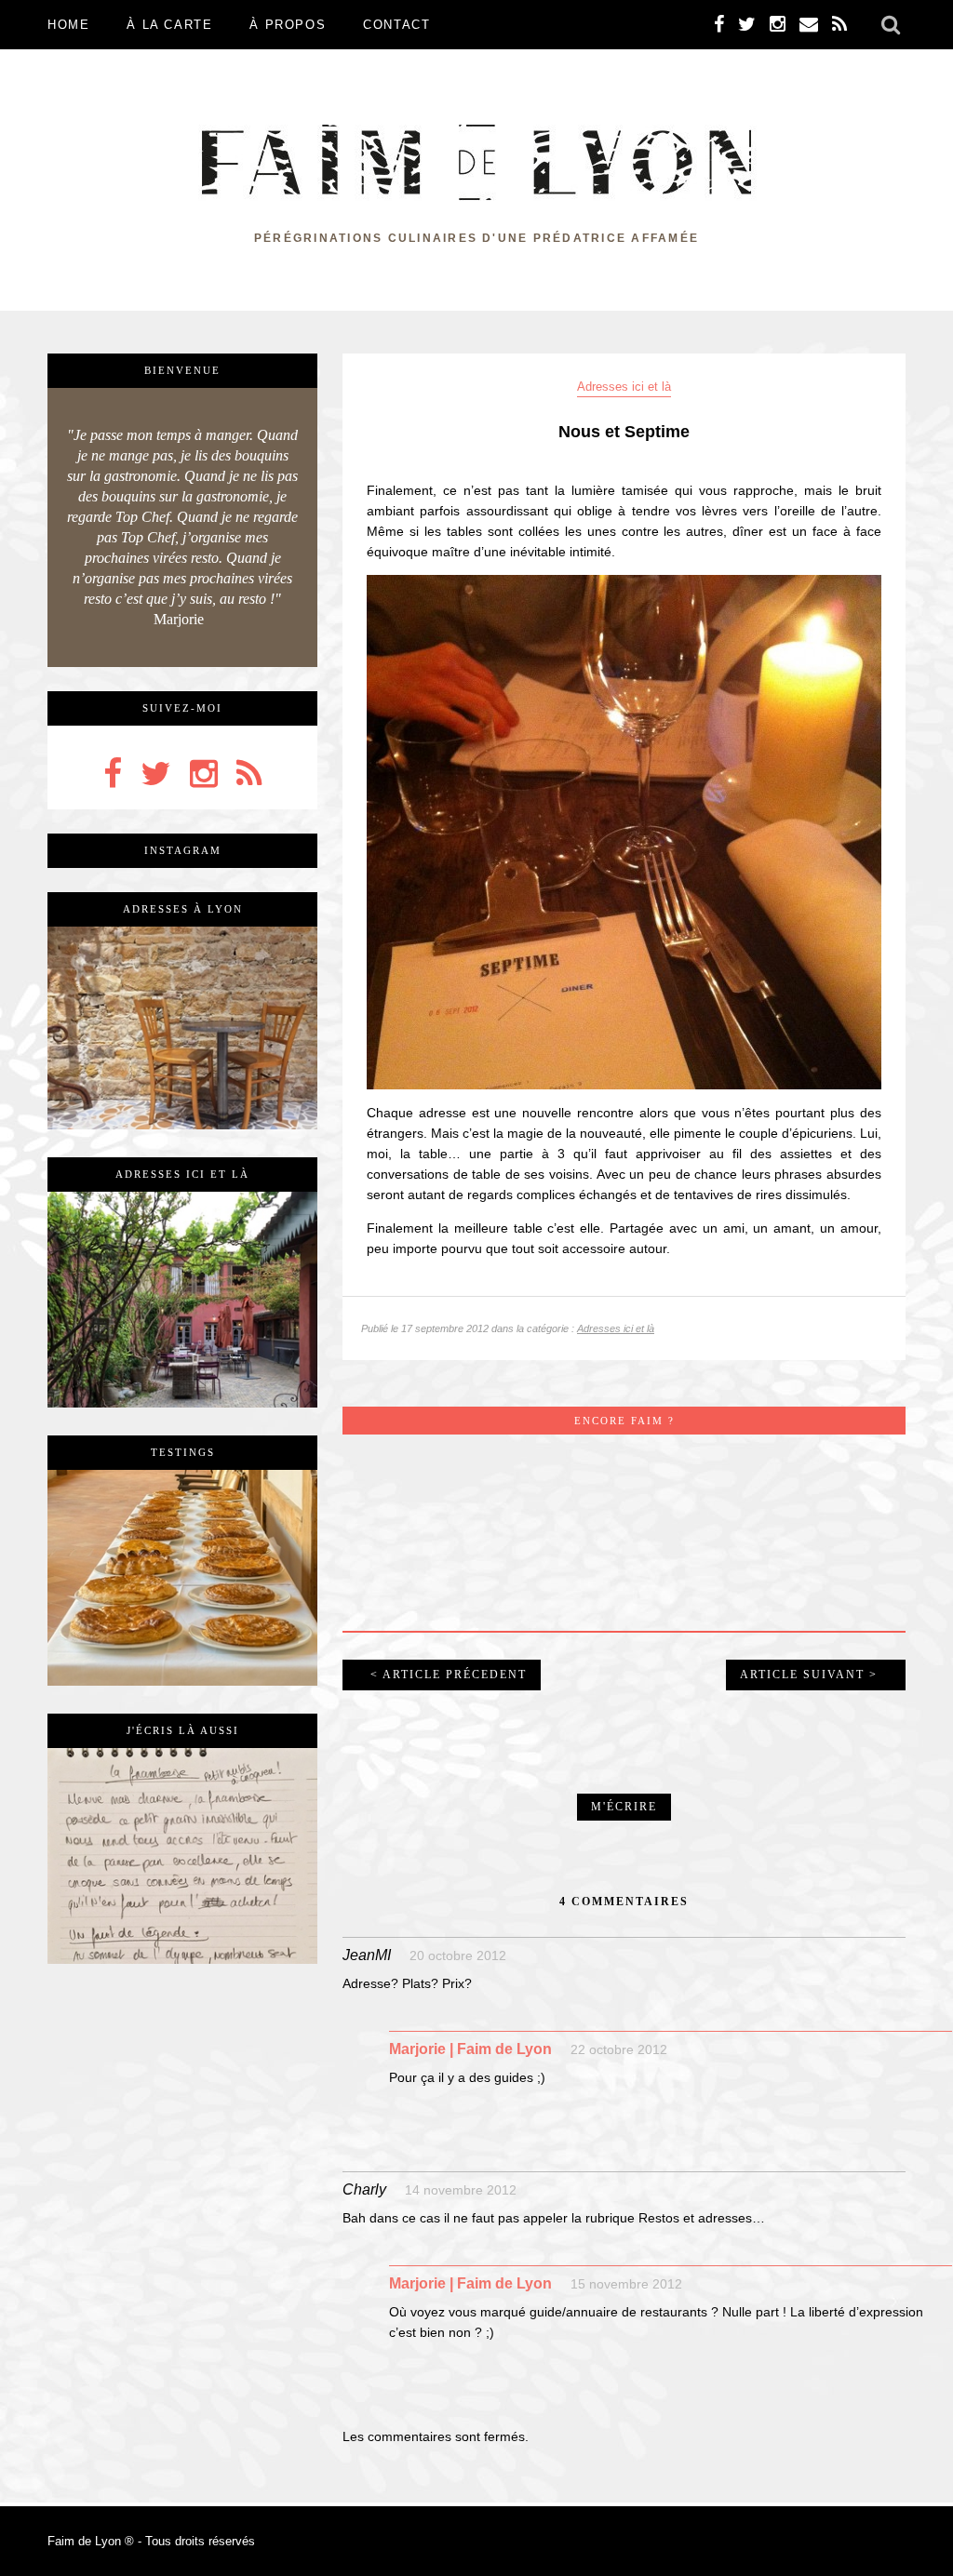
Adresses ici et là (624, 387)
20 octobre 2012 (458, 1955)
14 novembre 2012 (461, 2190)
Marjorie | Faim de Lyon (470, 2049)
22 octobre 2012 (619, 2049)
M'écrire (624, 1807)
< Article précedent (449, 1675)
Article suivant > (809, 1675)
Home (68, 25)
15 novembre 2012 (626, 2284)
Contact (396, 25)
